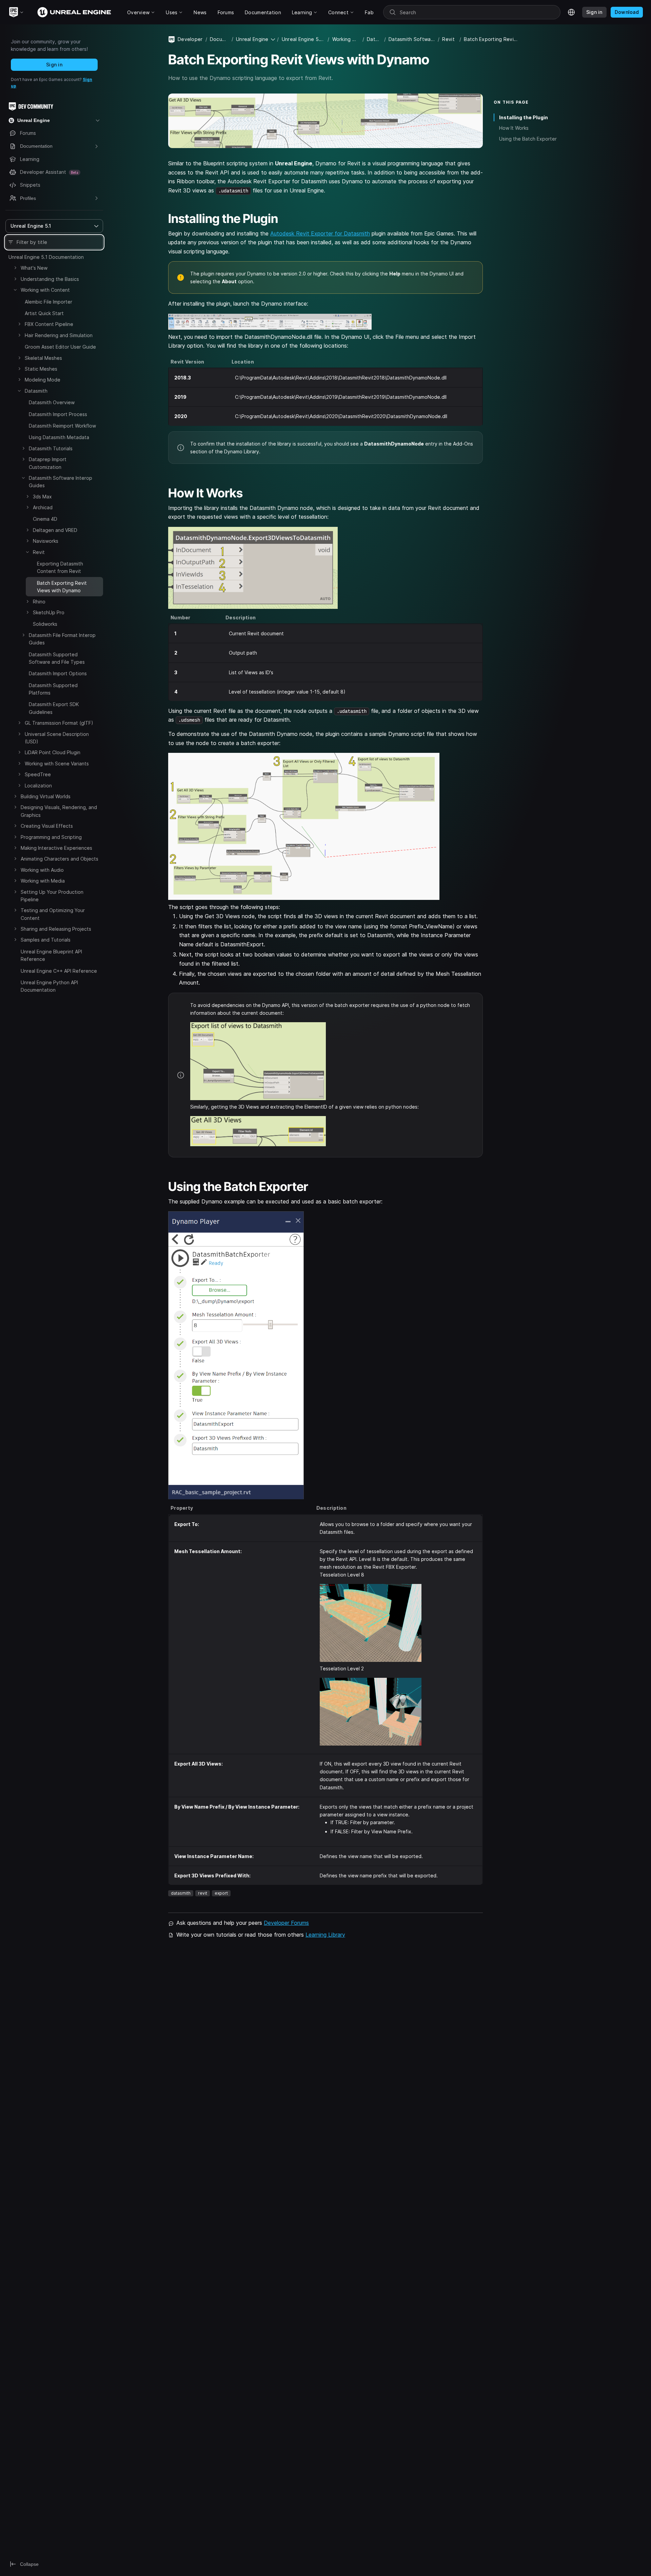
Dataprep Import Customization (48, 463)
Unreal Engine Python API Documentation (49, 986)
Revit (39, 552)
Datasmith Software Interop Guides (61, 482)
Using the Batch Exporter (528, 139)
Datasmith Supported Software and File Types (57, 658)
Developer (190, 39)
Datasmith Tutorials (51, 448)
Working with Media (43, 881)
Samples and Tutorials (46, 940)
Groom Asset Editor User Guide (60, 347)
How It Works (514, 128)
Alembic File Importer (48, 302)
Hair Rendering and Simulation (59, 335)
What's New (34, 268)
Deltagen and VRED (55, 530)
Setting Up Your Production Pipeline (52, 896)
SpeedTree (38, 774)
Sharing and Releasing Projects (56, 929)
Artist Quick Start (44, 313)
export (221, 1893)
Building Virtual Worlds (46, 796)
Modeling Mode (43, 380)
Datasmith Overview (52, 402)
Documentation (219, 39)
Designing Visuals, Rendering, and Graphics (59, 811)
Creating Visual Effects (47, 826)
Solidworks (45, 624)
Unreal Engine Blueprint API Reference (51, 955)
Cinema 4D (45, 519)
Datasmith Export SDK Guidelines (54, 708)
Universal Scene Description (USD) (57, 738)
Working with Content (45, 290)
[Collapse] (15, 290)
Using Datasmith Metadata (59, 437)
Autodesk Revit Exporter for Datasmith (320, 233)
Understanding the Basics (50, 279)
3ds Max (42, 497)
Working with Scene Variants (57, 764)
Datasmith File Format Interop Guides (62, 639)
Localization (38, 786)
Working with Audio (42, 870)
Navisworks (46, 541)
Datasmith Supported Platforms (53, 689)
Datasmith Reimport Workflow (62, 426)
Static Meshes (41, 369)
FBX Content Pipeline (49, 324)
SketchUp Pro (49, 612)
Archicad (43, 507)
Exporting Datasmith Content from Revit (60, 567)
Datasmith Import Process (58, 414)
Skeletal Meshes (43, 358)
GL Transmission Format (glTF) (59, 723)
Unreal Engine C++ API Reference (59, 971)
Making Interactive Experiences (56, 848)
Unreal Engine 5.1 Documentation (46, 257)
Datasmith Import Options (58, 673)
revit (203, 1893)
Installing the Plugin (524, 117)
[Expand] (15, 268)
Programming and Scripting (51, 837)
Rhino (39, 602)
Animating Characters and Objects (60, 859)
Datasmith (36, 391)
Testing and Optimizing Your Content (53, 914)
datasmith (181, 1893)
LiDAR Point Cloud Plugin (53, 752)
